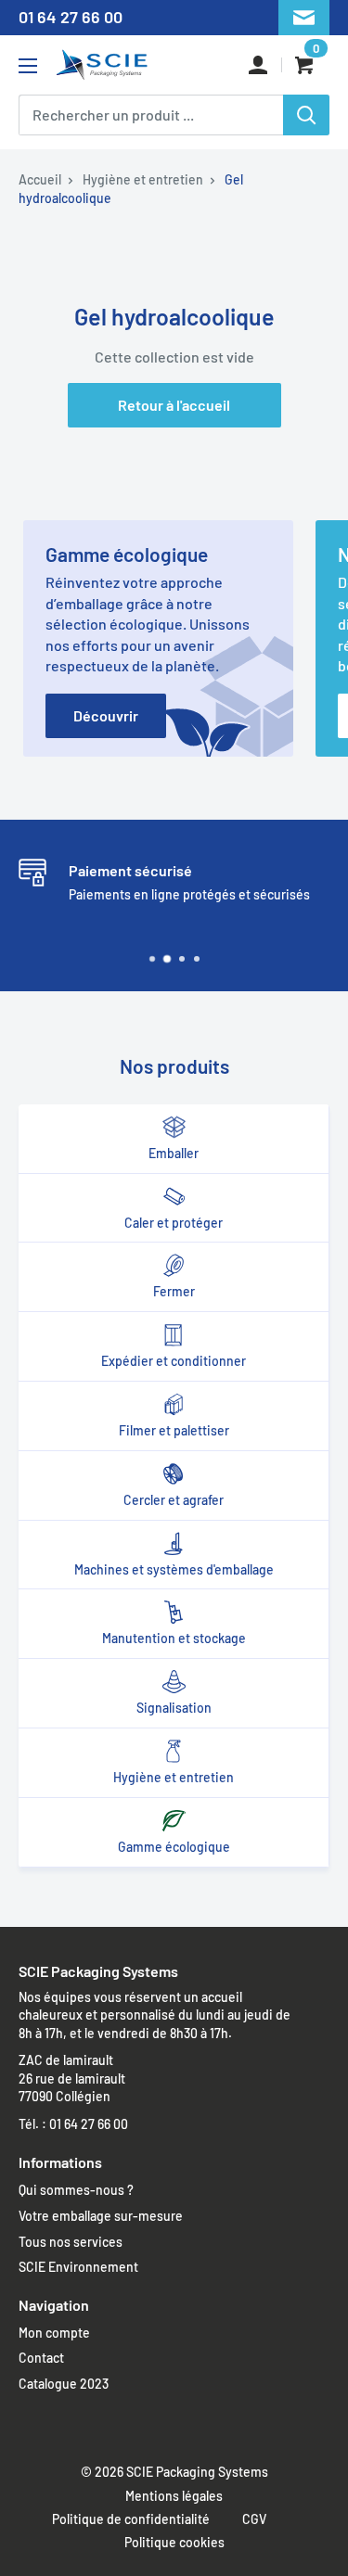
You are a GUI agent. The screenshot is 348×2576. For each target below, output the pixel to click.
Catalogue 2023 (64, 2384)
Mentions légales (174, 2496)
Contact (41, 2358)
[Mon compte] (258, 65)
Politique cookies (174, 2542)
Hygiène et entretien (143, 179)
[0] (306, 65)
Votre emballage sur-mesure (101, 2216)
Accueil (40, 179)
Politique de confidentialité (131, 2519)
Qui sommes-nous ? (76, 2190)
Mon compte (54, 2333)
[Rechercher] (306, 115)
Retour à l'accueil (174, 405)
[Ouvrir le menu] (28, 66)
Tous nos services (71, 2242)
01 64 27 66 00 (71, 17)
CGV (254, 2519)
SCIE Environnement (78, 2267)
